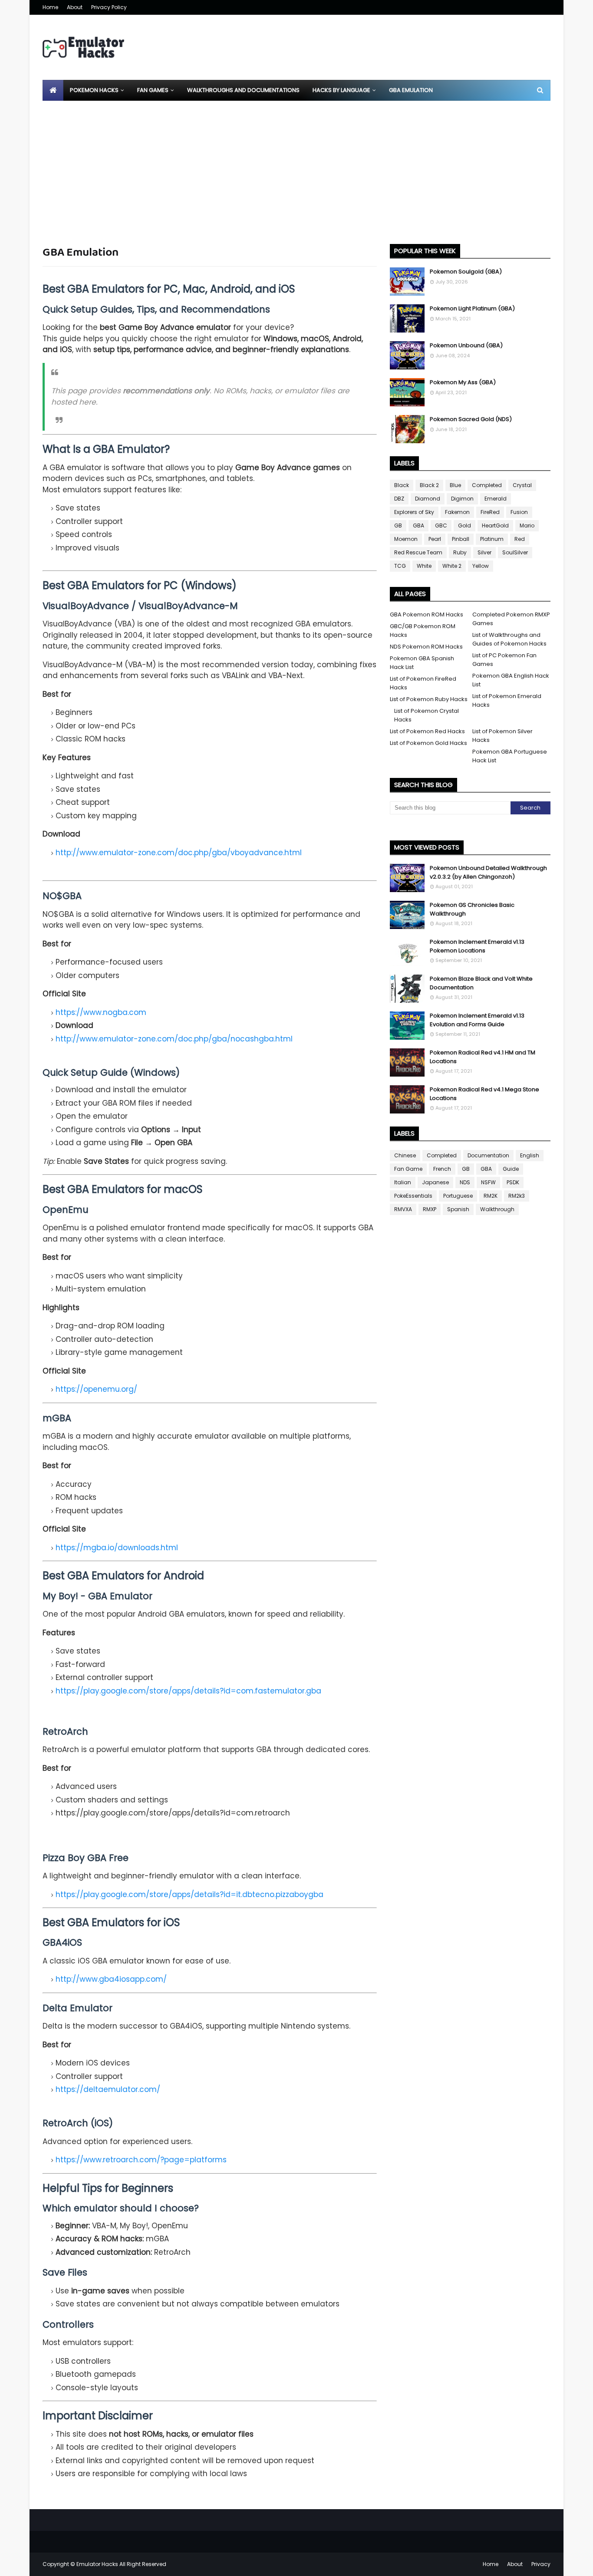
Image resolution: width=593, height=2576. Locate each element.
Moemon (406, 539)
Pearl (435, 539)
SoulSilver (515, 552)
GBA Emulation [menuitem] (411, 90)
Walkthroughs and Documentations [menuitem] (243, 90)
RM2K (491, 1196)
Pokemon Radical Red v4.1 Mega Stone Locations (484, 1094)
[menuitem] (53, 90)
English (530, 1155)
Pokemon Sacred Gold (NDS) (471, 419)
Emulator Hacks (97, 2564)
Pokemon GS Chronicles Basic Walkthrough (472, 909)
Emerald (496, 499)
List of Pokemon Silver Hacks (502, 736)
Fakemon (457, 512)
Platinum (492, 539)
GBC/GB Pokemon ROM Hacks (423, 631)
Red (520, 539)
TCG (400, 566)
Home (50, 7)
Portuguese (458, 1196)
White (424, 566)
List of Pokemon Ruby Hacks (429, 699)
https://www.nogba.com (101, 1012)
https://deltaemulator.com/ (108, 2089)
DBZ (399, 499)
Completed (487, 485)
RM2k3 (517, 1196)
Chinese (405, 1155)
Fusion (519, 512)
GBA (418, 525)
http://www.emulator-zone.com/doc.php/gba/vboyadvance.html (179, 853)
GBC (441, 525)
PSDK (513, 1182)
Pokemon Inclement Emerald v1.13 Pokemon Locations (477, 946)
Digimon (462, 499)
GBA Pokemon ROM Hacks (427, 614)
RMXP (430, 1209)
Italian (403, 1182)
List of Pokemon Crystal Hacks (427, 715)
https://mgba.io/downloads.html (117, 1548)
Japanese (435, 1182)
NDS (465, 1182)
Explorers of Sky (414, 512)
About (75, 7)
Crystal (522, 485)
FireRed (490, 512)
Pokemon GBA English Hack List (511, 680)
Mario (527, 525)
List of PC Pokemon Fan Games (504, 660)
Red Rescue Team (418, 552)
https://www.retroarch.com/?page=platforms (141, 2160)
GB (398, 525)
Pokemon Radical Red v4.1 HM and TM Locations (483, 1057)
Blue (455, 485)
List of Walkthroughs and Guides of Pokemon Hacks (509, 639)
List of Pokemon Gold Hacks (428, 743)
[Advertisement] (296, 166)
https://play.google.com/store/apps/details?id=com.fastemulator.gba (188, 1691)
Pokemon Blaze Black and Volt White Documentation (481, 983)
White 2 (452, 566)
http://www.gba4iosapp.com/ (111, 1979)
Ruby (460, 552)
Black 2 (429, 485)
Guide (511, 1169)
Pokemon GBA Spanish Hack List (422, 663)
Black (402, 485)
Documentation (488, 1155)
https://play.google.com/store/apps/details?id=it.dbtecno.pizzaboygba (189, 1894)
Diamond (428, 499)
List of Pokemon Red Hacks (427, 731)
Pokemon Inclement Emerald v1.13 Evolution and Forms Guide (477, 1020)
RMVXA (403, 1209)
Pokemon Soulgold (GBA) (466, 272)
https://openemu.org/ (96, 1389)
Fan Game (408, 1169)
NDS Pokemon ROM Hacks (426, 647)
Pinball (461, 539)
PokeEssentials (413, 1196)
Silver (484, 552)
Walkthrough (497, 1209)
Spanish (458, 1209)
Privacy (541, 2564)
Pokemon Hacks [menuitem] (94, 90)
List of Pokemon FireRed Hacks (423, 683)
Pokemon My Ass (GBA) (463, 382)
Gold (465, 525)
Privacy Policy (109, 7)
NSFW (488, 1182)
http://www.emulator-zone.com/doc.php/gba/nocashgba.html (174, 1039)
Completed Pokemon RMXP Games (511, 619)
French (442, 1169)
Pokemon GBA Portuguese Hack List (510, 756)
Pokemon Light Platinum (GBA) (472, 308)
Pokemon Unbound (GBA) (466, 345)
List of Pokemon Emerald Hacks (507, 700)
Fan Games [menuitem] (153, 90)
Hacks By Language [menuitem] (341, 90)
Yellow (481, 566)
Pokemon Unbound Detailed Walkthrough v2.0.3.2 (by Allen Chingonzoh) (488, 872)
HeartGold (495, 525)
